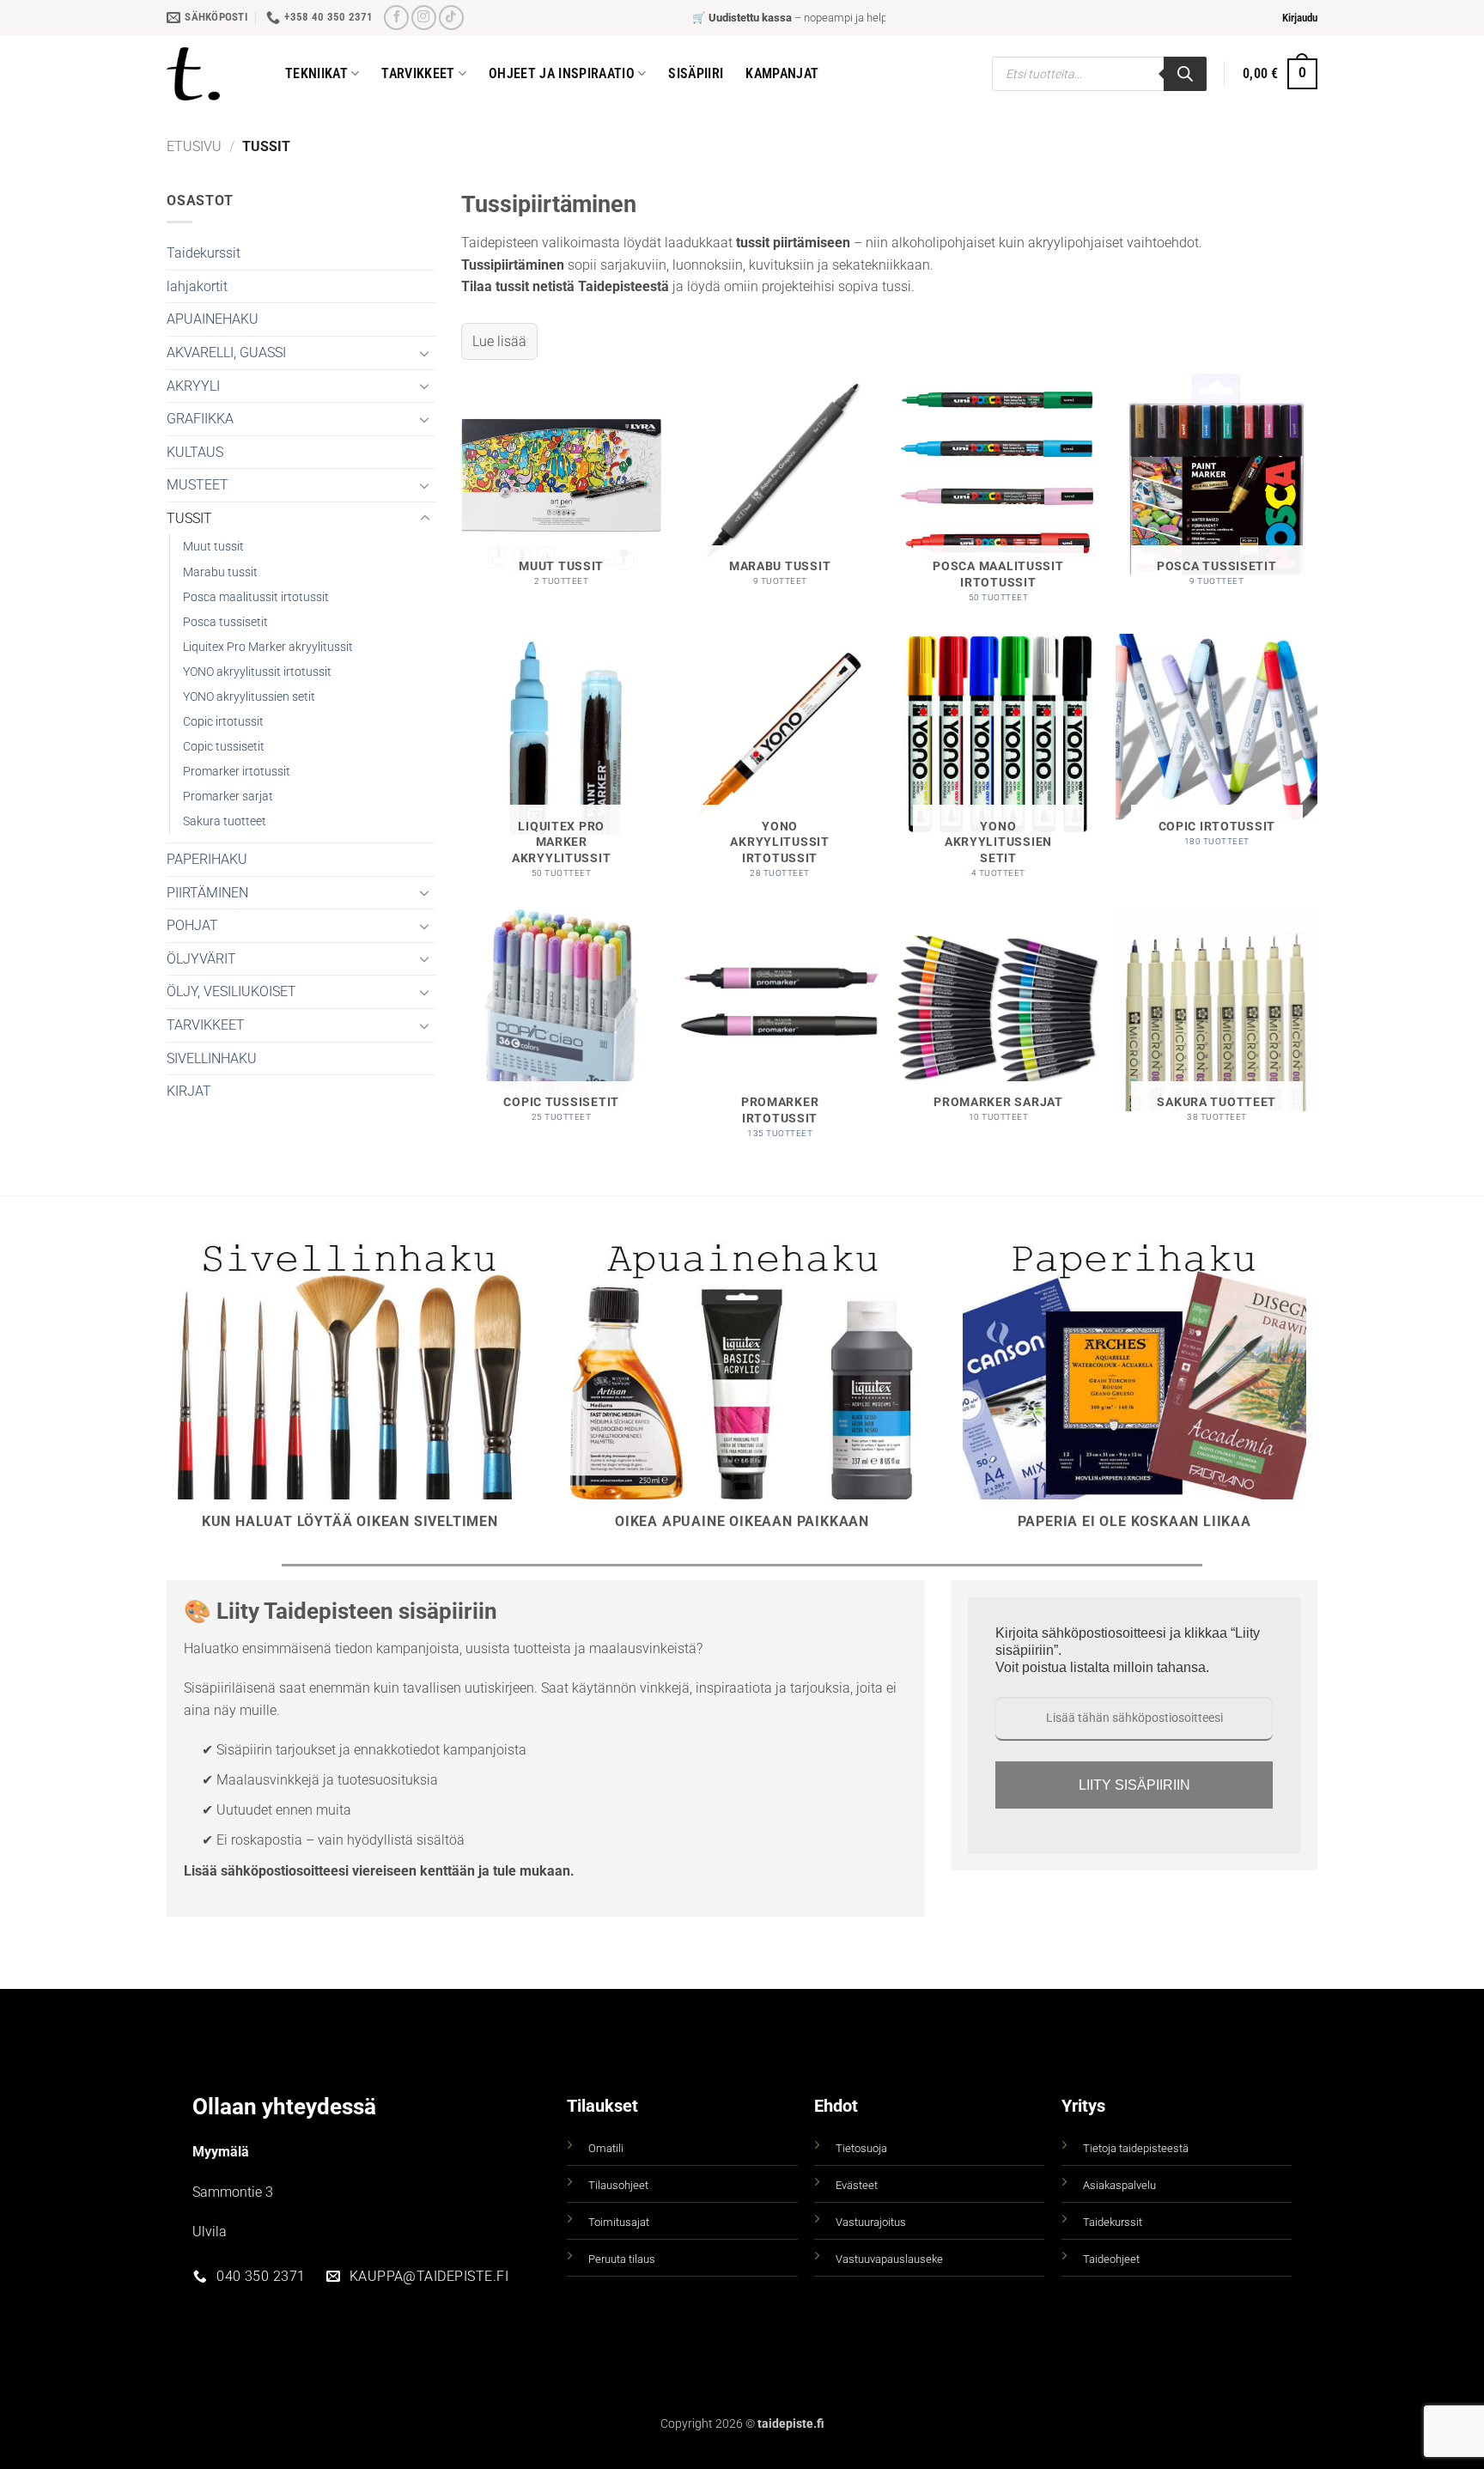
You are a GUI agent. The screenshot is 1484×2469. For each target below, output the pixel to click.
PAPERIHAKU (207, 859)
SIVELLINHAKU (212, 1058)
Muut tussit (213, 547)
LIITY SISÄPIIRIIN (1134, 1785)
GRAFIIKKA (200, 419)
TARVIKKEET (206, 1025)
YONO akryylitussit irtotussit (257, 672)
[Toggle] (425, 353)
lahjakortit (197, 286)
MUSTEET (198, 485)
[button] (1300, 18)
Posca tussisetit (225, 622)
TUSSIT (189, 518)
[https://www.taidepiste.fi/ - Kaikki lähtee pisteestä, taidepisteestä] (213, 74)
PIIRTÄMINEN (207, 893)
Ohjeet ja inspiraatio (562, 73)
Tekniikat (316, 73)
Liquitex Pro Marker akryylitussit (268, 647)
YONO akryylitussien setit (249, 697)
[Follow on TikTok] (451, 18)
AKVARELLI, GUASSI (226, 353)
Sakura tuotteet (225, 821)
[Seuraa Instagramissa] (424, 18)
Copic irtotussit (223, 722)
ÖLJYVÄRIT (201, 959)
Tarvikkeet (418, 73)
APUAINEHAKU (213, 319)
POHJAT (192, 925)
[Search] (1185, 74)
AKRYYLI (193, 386)
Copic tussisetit (224, 747)
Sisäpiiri (696, 73)
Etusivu (194, 146)
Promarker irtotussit (237, 772)
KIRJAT (189, 1091)
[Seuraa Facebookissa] (396, 18)
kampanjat (782, 73)
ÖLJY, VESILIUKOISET (231, 991)
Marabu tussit (220, 572)
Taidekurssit (204, 253)
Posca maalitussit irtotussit (256, 597)
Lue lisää (499, 341)
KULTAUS (195, 452)
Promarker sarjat (228, 797)
